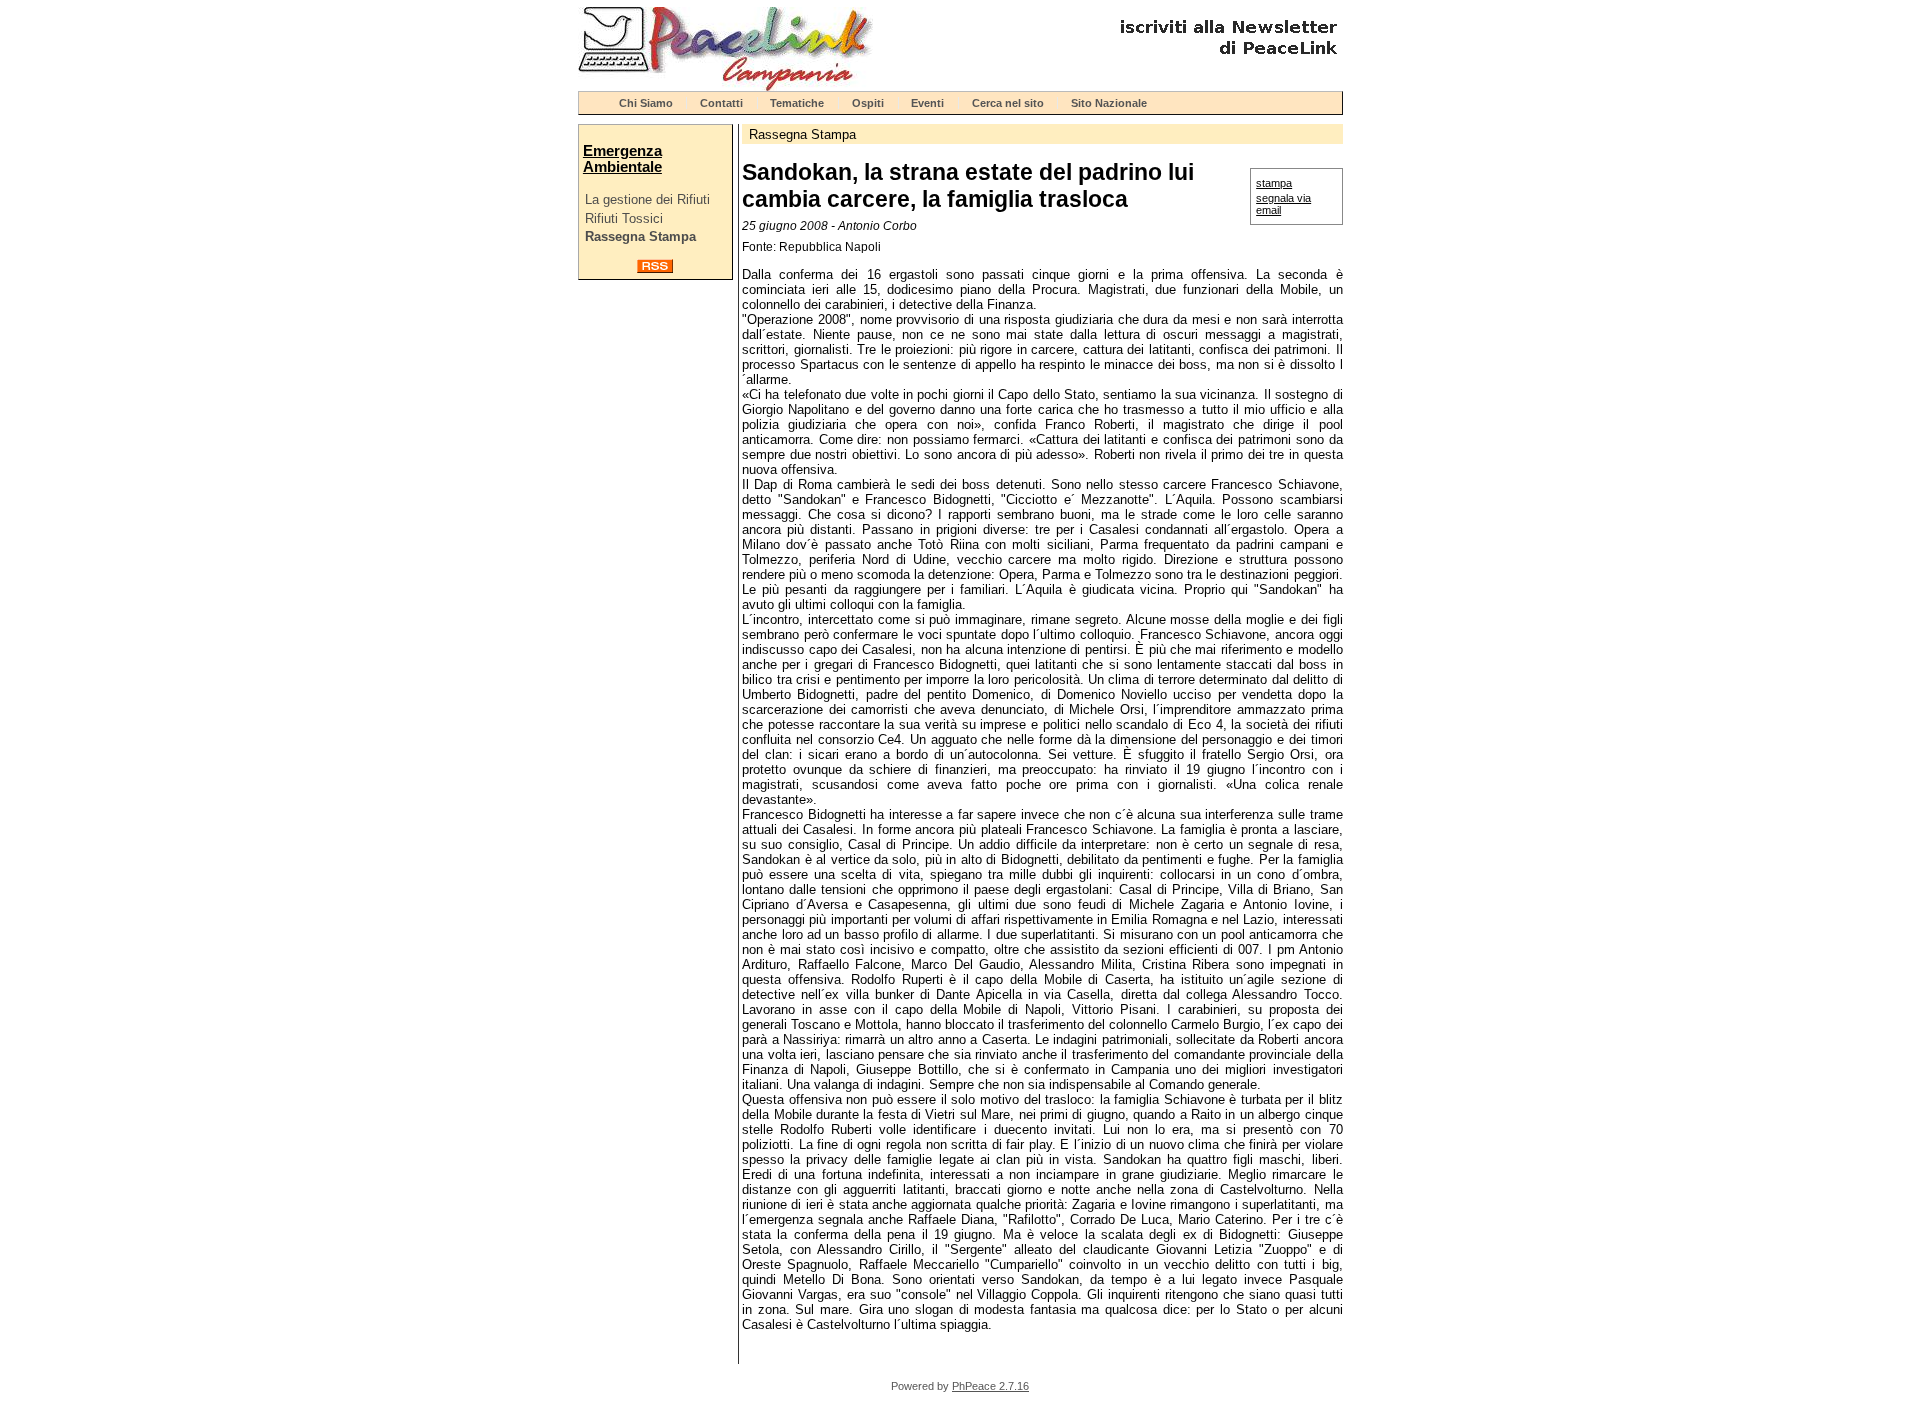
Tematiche (797, 103)
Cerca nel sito (1008, 103)
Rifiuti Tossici (624, 218)
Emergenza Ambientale (622, 159)
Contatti (721, 103)
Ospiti (868, 103)
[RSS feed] (655, 268)
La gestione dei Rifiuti (647, 199)
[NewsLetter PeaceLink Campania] (1226, 62)
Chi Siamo (646, 103)
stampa (1274, 183)
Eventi (927, 103)
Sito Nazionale (1109, 103)
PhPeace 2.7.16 (990, 1386)
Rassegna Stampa (640, 236)
